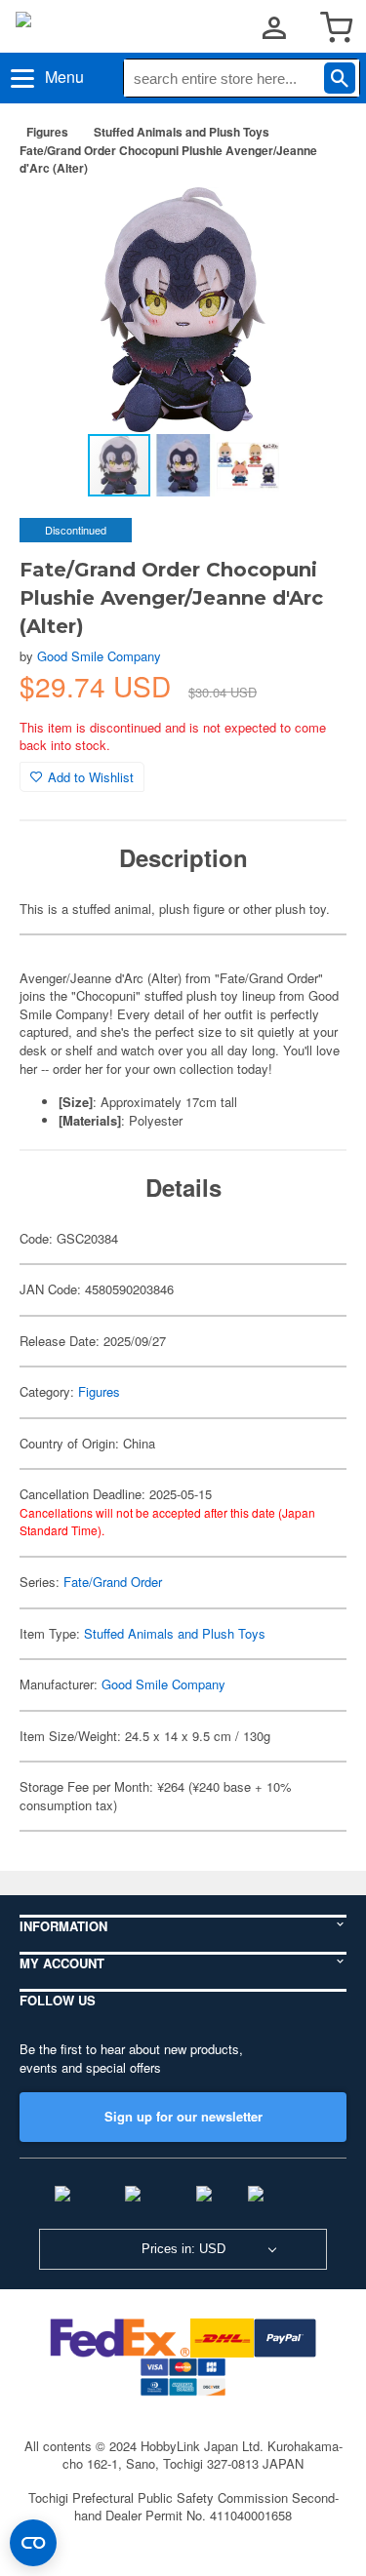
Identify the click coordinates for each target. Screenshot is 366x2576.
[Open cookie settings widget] (33, 2543)
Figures (47, 132)
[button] (311, 222)
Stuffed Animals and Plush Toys (182, 132)
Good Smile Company (99, 656)
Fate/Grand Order (113, 1582)
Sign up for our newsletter (183, 2116)
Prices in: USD (183, 2249)
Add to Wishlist (91, 777)
